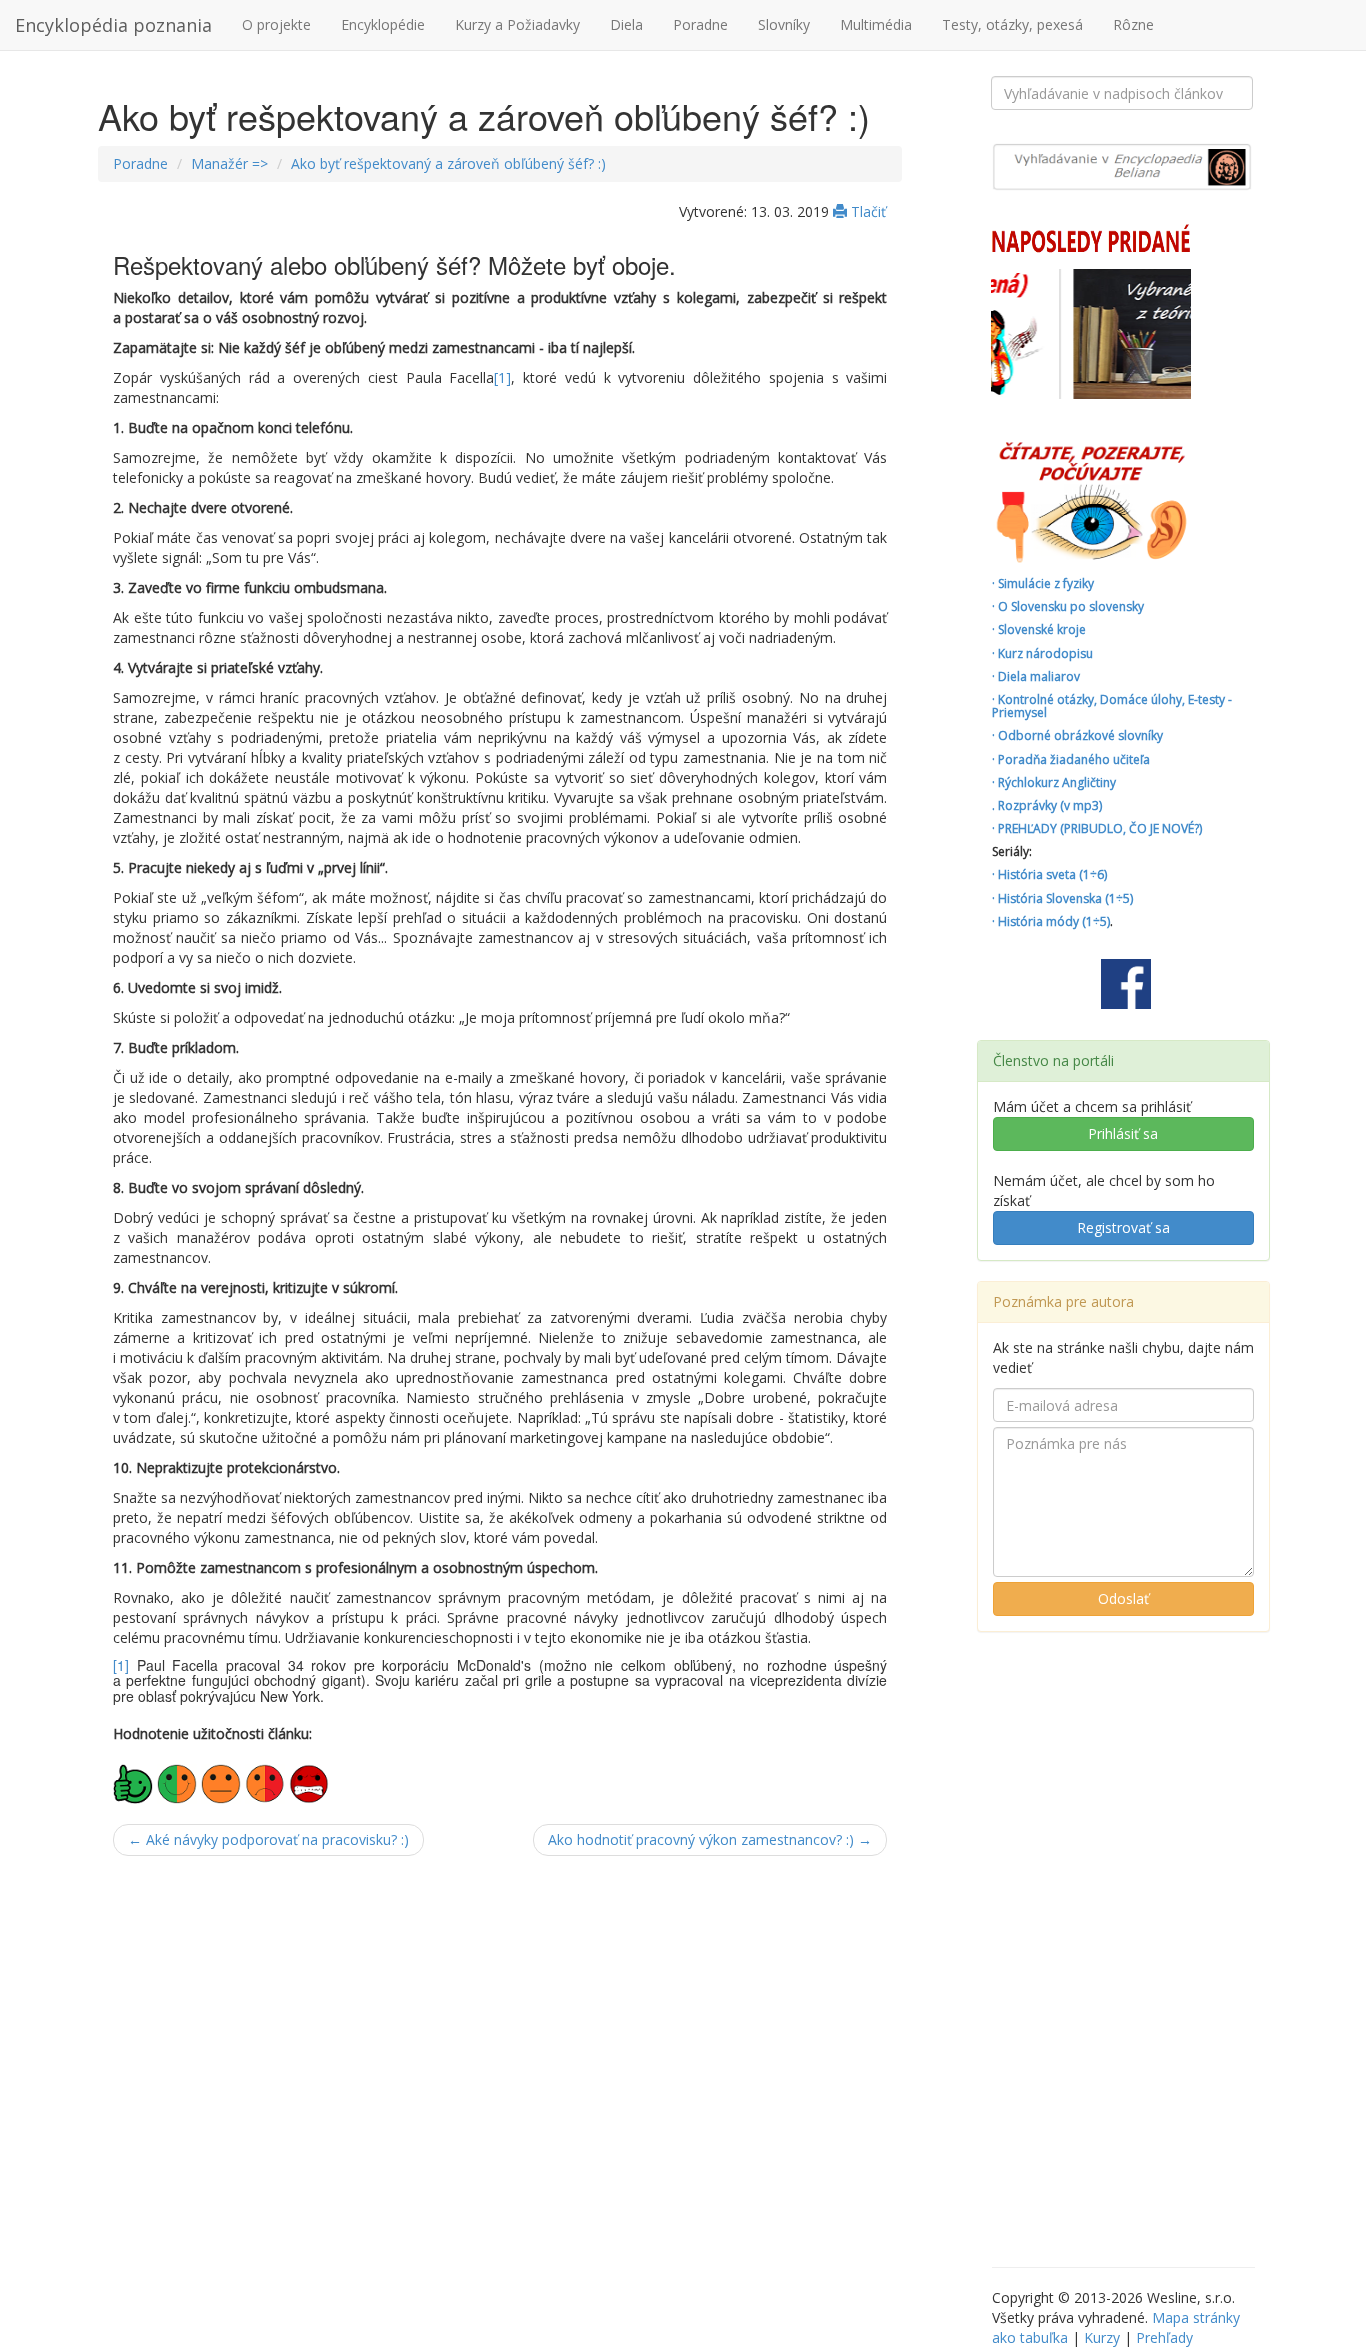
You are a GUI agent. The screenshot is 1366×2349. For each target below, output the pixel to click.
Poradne (700, 24)
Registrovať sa (1123, 1227)
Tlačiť (866, 211)
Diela (626, 24)
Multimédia (876, 24)
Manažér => (229, 163)
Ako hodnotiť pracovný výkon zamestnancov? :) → (710, 1839)
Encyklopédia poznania (113, 25)
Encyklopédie (383, 24)
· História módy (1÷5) (1051, 921)
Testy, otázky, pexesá (1012, 24)
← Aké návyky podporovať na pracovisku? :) (268, 1839)
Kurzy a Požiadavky (517, 24)
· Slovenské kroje (1039, 629)
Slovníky (784, 24)
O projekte (276, 24)
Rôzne (1133, 24)
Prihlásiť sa (1123, 1133)
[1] (502, 377)
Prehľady (1164, 2337)
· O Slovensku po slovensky (1068, 606)
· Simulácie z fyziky (1043, 583)
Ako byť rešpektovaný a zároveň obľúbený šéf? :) (448, 163)
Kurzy (1102, 2337)
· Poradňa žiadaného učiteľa (1071, 759)
